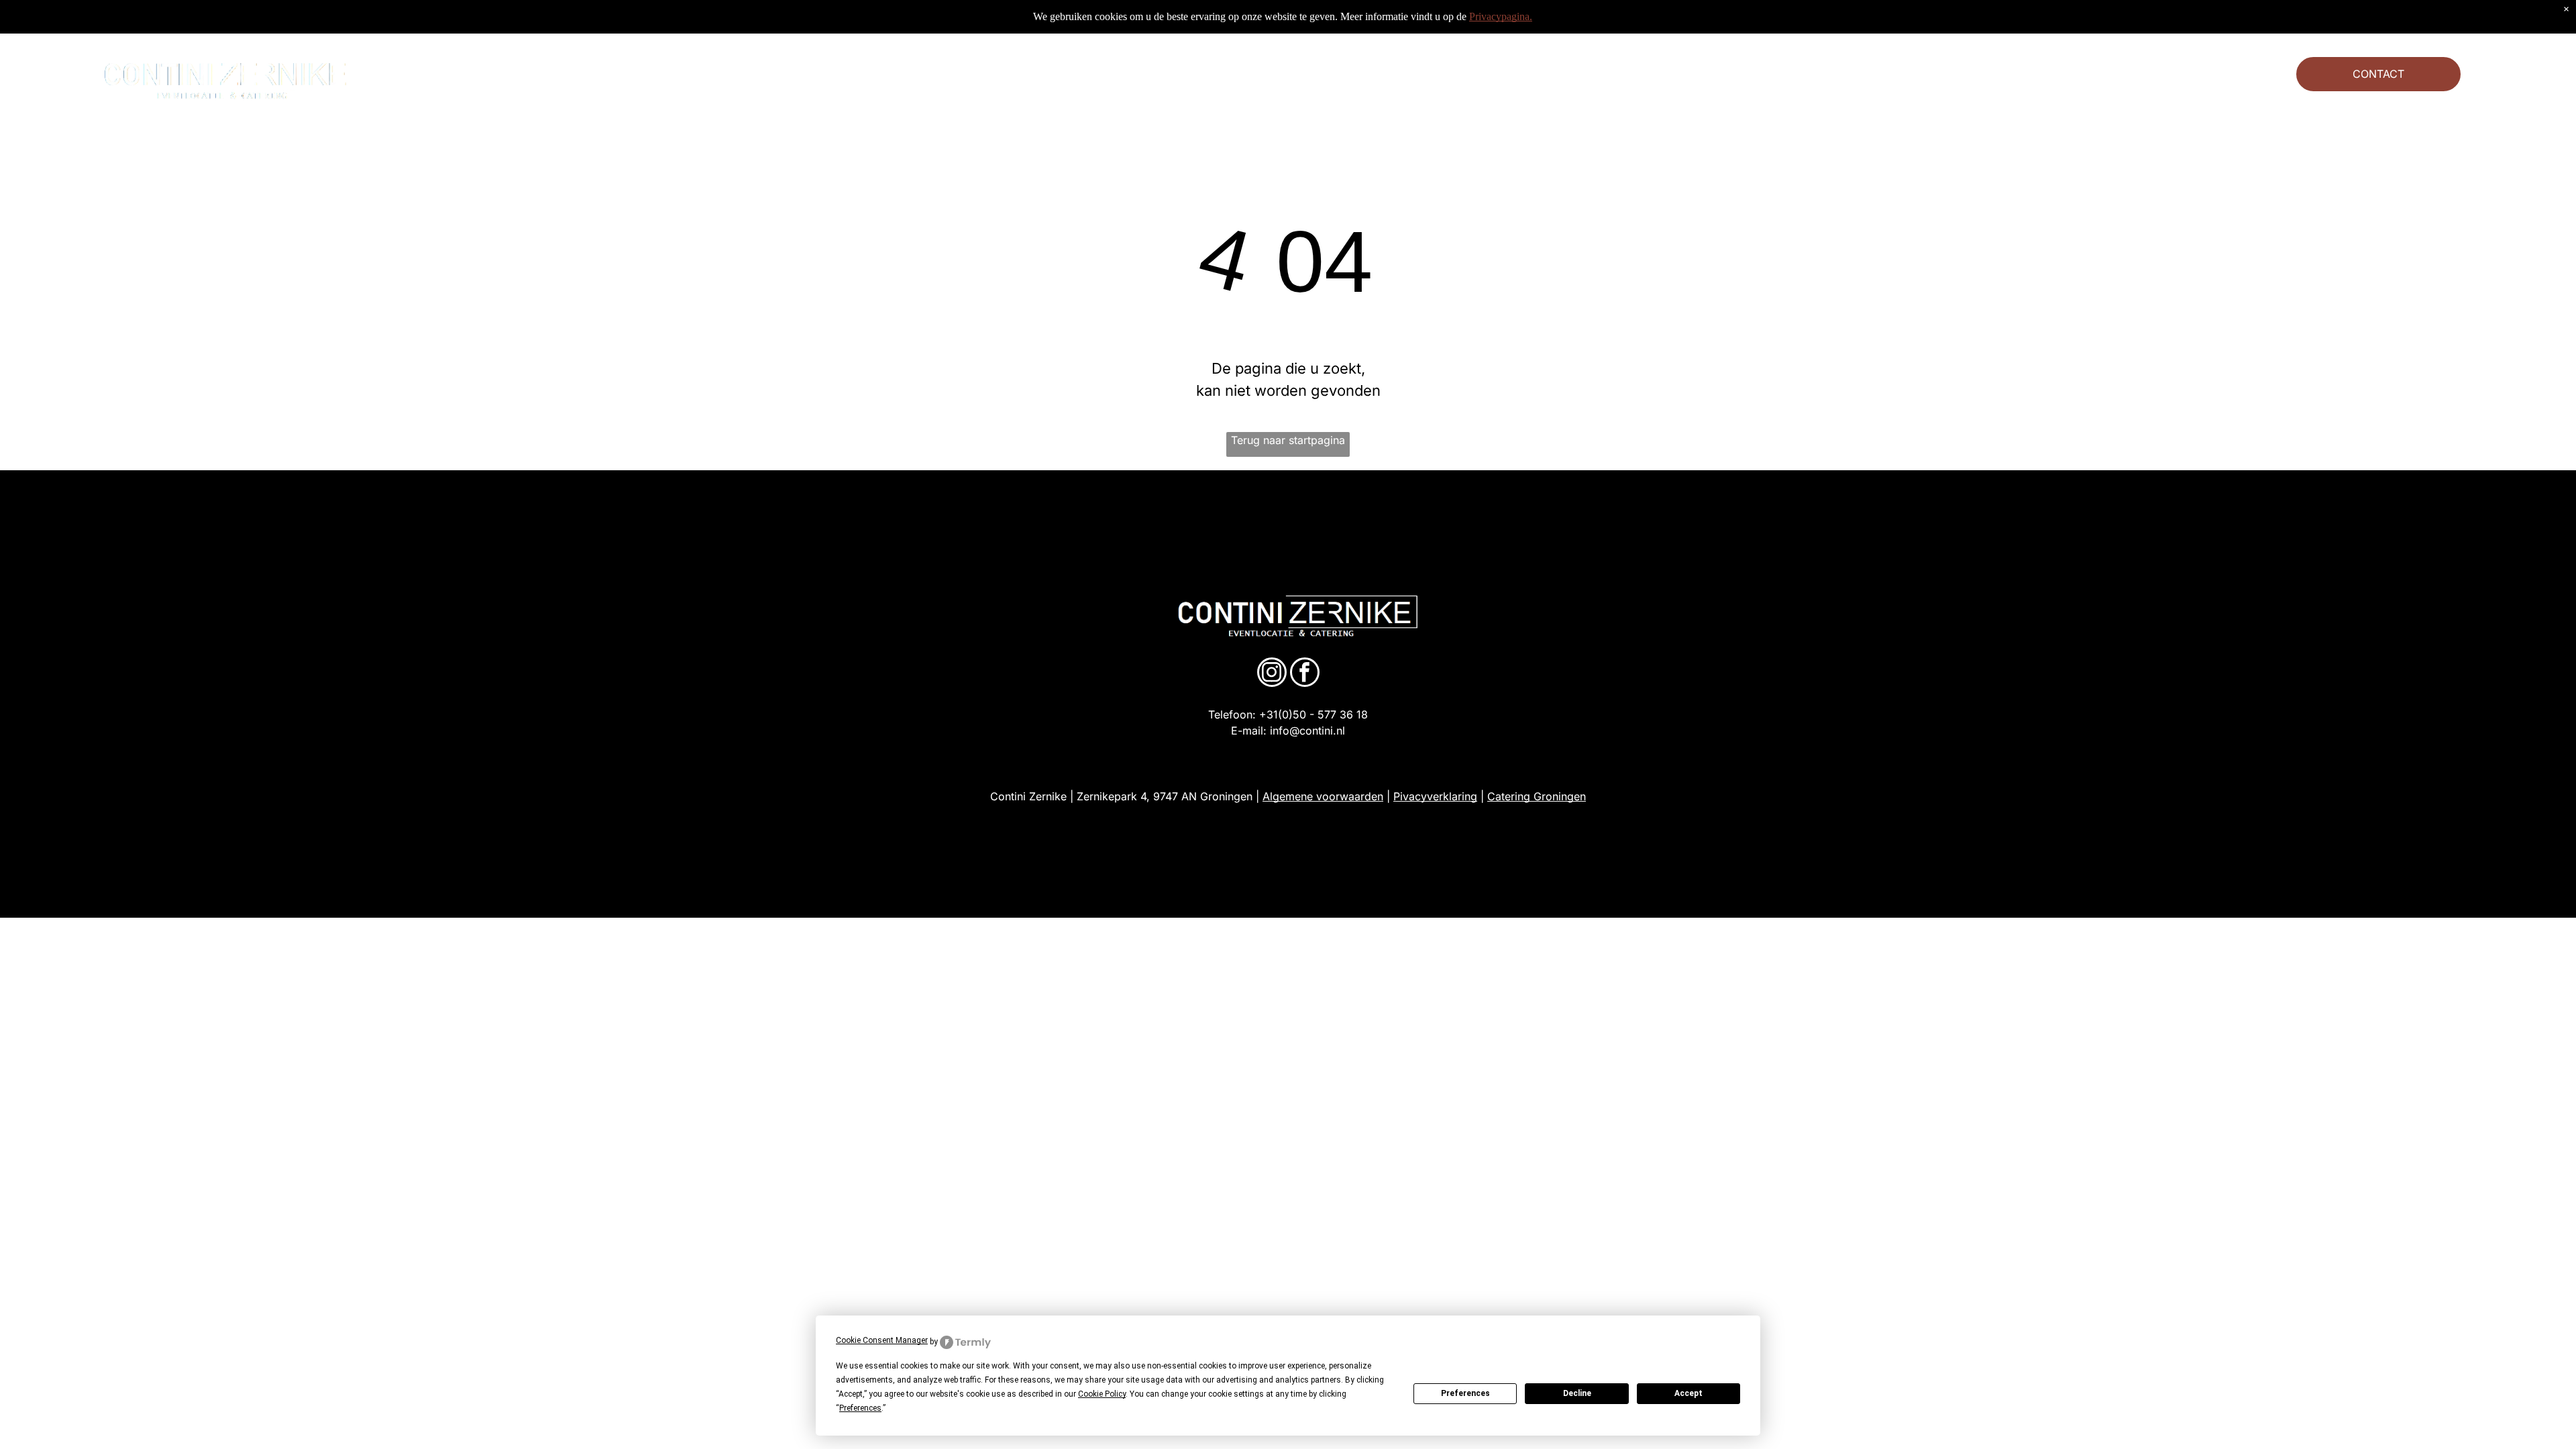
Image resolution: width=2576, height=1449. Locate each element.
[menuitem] (775, 74)
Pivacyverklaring (1435, 796)
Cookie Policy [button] (1102, 1394)
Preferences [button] (860, 1408)
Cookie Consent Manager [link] (882, 1340)
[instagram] (1272, 674)
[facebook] (1305, 674)
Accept (1688, 1393)
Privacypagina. (1501, 16)
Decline (1577, 1393)
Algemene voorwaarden (1323, 796)
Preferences (1465, 1393)
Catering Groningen (1537, 796)
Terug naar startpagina (1288, 440)
